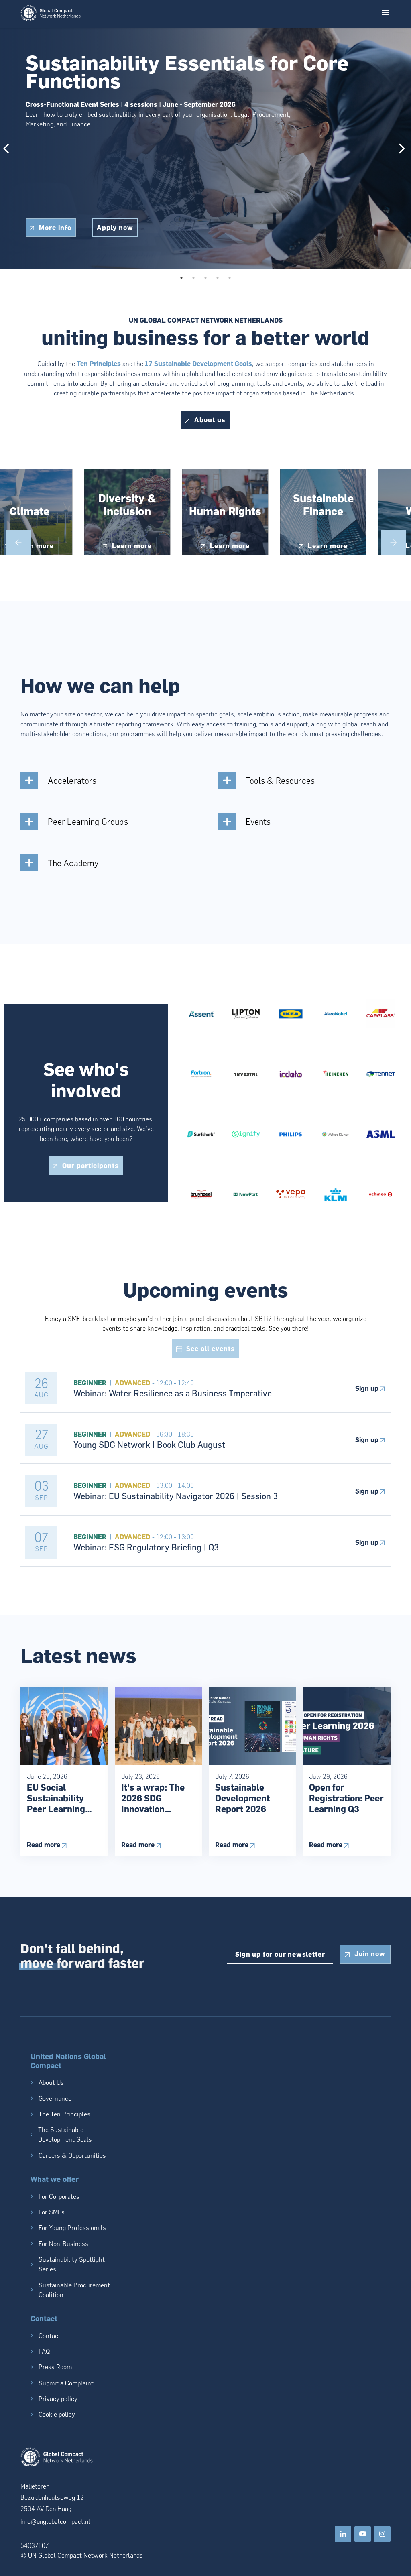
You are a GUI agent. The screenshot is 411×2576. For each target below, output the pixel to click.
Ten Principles (99, 363)
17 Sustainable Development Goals (198, 363)
